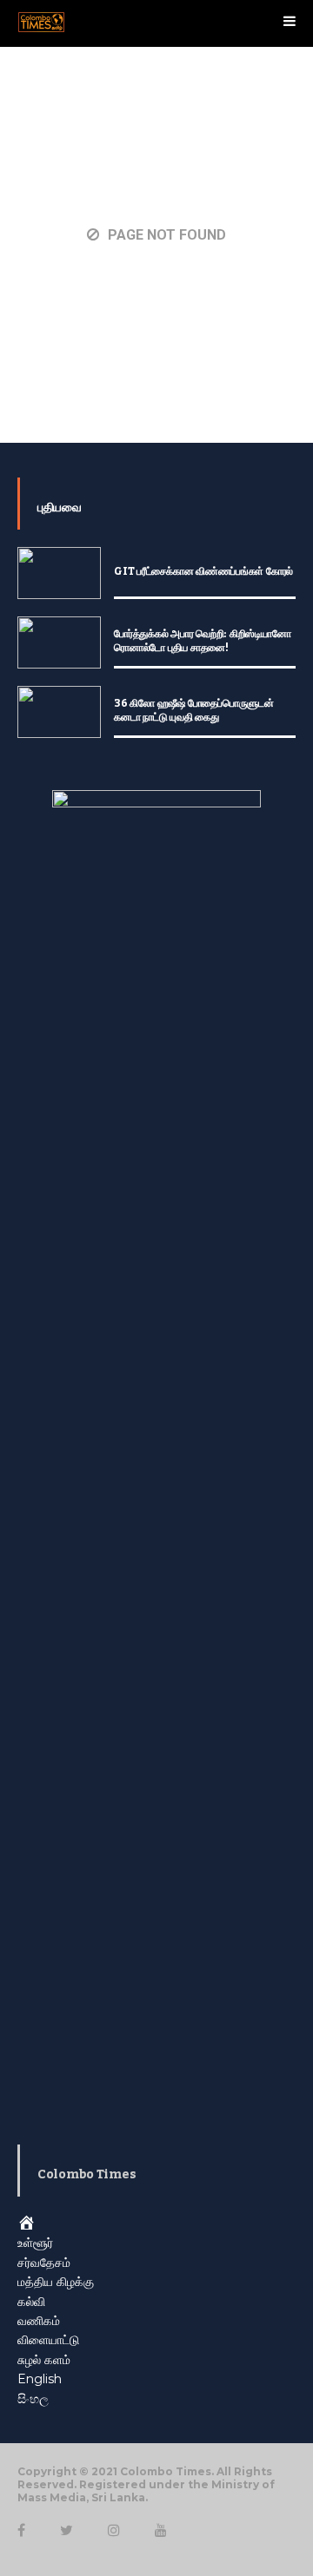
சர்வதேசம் (44, 2263)
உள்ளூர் (35, 2243)
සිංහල (33, 2399)
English (40, 2379)
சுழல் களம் (44, 2360)
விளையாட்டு (48, 2340)
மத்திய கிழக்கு (56, 2282)
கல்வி (31, 2302)
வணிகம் (39, 2321)
